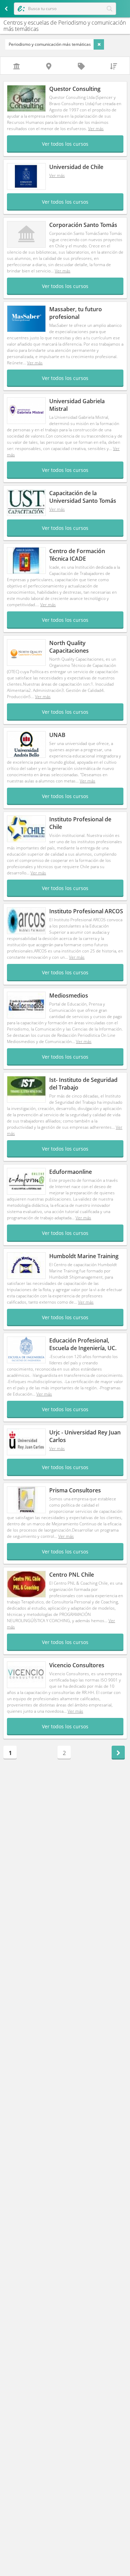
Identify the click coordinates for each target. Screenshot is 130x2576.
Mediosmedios (69, 995)
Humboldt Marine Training (84, 1256)
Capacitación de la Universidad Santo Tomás (83, 497)
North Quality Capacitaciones (69, 647)
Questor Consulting (75, 89)
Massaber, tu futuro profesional (76, 313)
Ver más (96, 129)
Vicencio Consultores (77, 1665)
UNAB (57, 735)
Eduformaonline (71, 1172)
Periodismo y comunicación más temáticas (50, 44)
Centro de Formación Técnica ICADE (77, 555)
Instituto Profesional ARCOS (86, 911)
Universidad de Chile (76, 167)
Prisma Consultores (75, 1490)
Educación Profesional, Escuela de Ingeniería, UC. (83, 1344)
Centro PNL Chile (72, 1575)
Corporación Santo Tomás (83, 225)
